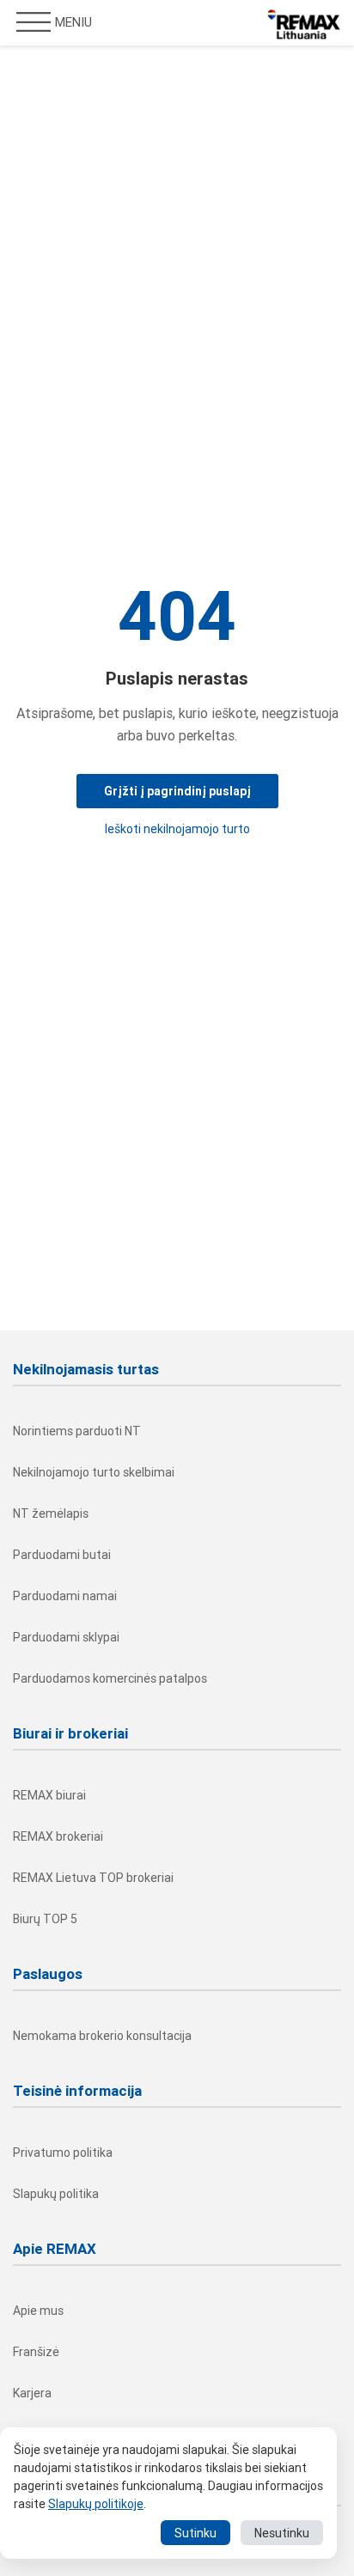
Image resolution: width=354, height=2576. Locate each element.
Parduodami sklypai (66, 1637)
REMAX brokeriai (58, 1836)
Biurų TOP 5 (45, 1919)
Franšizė (36, 2352)
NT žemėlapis (51, 1513)
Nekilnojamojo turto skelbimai (94, 1472)
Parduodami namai (65, 1596)
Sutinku (195, 2533)
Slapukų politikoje (96, 2504)
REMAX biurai (49, 1795)
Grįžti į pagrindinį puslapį (177, 791)
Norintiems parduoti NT (77, 1431)
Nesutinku (282, 2533)
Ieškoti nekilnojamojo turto (177, 829)
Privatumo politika (63, 2153)
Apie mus (38, 2311)
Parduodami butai (62, 1555)
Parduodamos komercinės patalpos (110, 1678)
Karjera (32, 2393)
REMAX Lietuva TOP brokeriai (93, 1878)
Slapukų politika (56, 2194)
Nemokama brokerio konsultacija (102, 2036)
